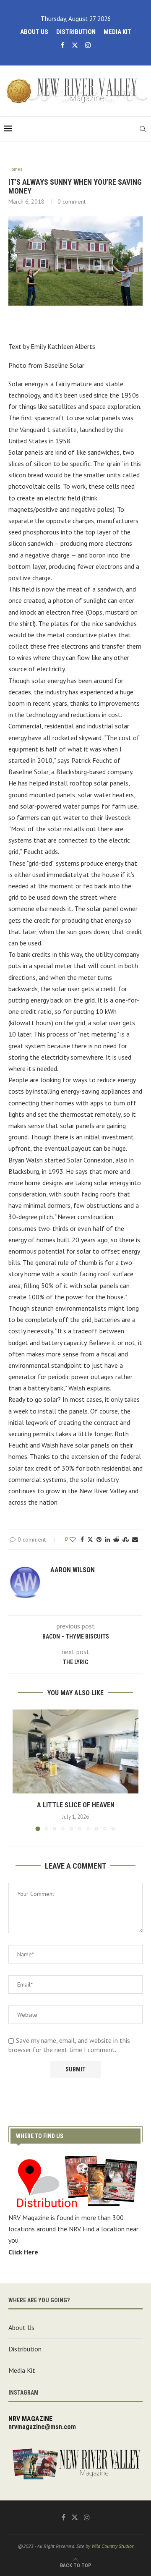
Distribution (76, 32)
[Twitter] (75, 45)
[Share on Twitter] (90, 1539)
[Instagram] (88, 45)
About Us (34, 32)
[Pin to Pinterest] (99, 1539)
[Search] (143, 129)
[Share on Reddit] (116, 1539)
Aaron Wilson (73, 1570)
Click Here (23, 2252)
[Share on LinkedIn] (107, 1539)
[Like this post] (73, 1539)
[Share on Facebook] (82, 1539)
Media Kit (117, 32)
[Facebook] (63, 45)
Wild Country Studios (113, 2546)
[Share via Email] (135, 1539)
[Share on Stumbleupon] (126, 1539)
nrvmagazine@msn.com (42, 2427)
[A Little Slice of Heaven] (75, 1751)
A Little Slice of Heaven (76, 1805)
